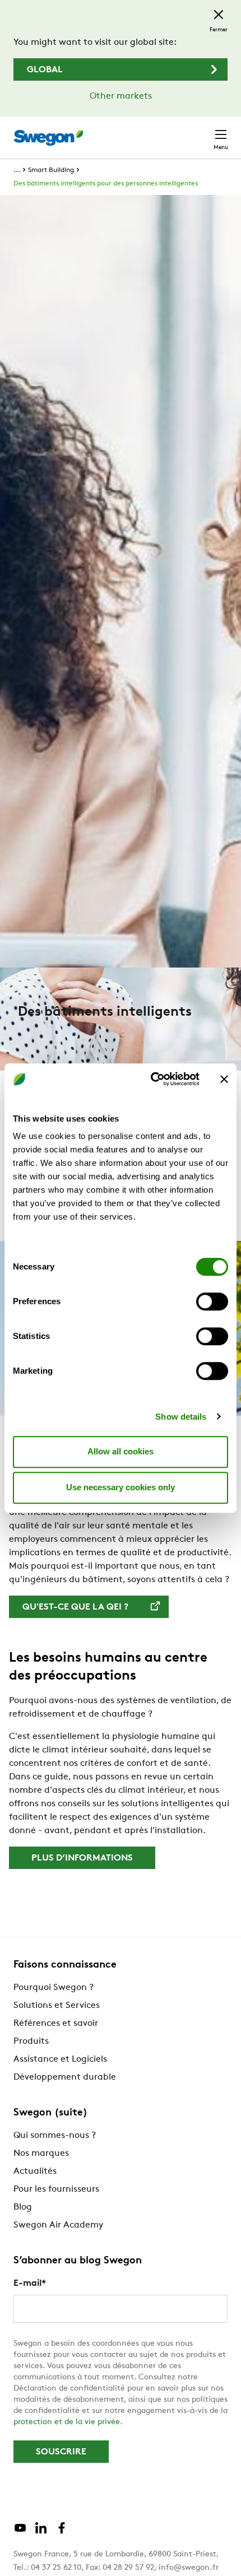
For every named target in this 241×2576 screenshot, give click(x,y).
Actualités (35, 2172)
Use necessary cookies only (121, 1487)
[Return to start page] (48, 138)
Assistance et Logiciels (60, 2059)
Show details (181, 1417)
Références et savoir (56, 2024)
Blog (23, 2207)
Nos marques (41, 2154)
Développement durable (65, 2077)
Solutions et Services (57, 2006)
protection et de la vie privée (67, 2422)
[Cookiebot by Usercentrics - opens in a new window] (152, 1079)
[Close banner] (224, 1079)
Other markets (121, 96)
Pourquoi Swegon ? (54, 1988)
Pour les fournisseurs (56, 2189)
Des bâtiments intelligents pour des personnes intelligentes (106, 184)
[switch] (212, 1301)
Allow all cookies (121, 1451)
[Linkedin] (41, 2532)
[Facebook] (62, 2532)
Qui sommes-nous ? (55, 2136)
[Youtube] (20, 2532)
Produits (31, 2042)
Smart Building (51, 170)
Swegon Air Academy (58, 2225)
